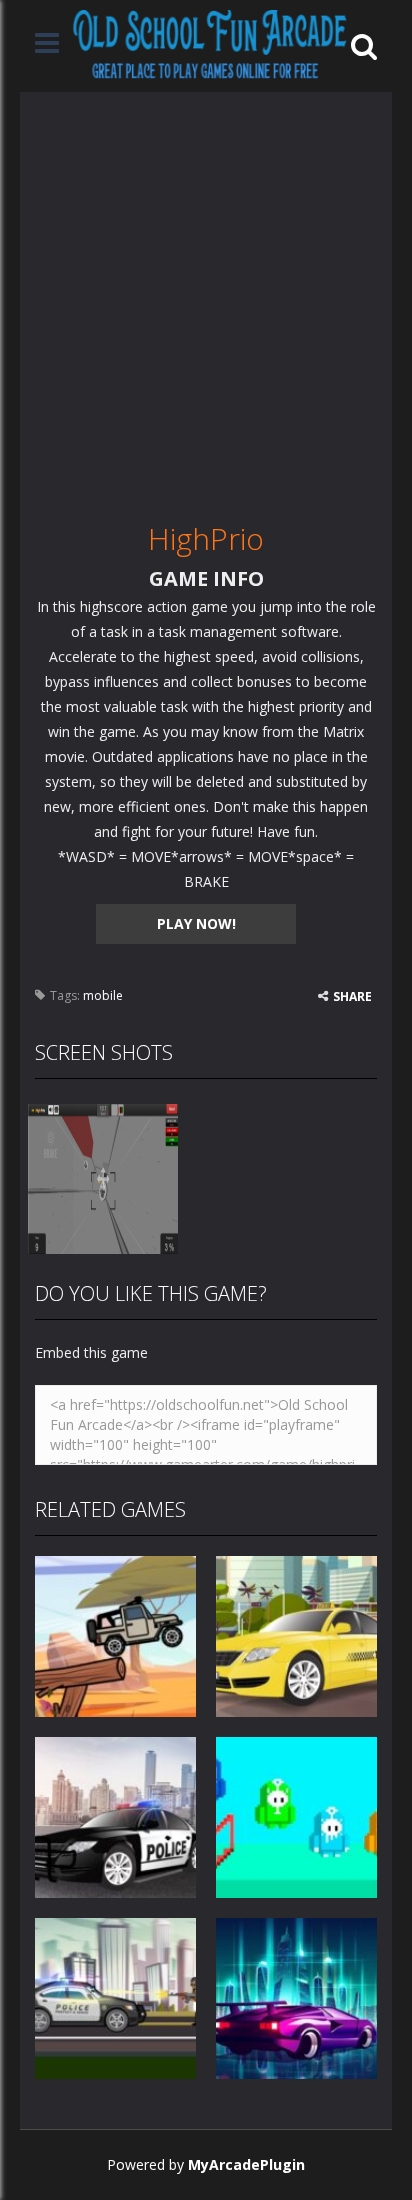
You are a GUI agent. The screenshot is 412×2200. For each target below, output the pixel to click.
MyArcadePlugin (246, 2164)
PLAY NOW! (196, 923)
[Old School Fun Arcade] (210, 44)
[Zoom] (103, 1177)
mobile (103, 995)
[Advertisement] (206, 298)
